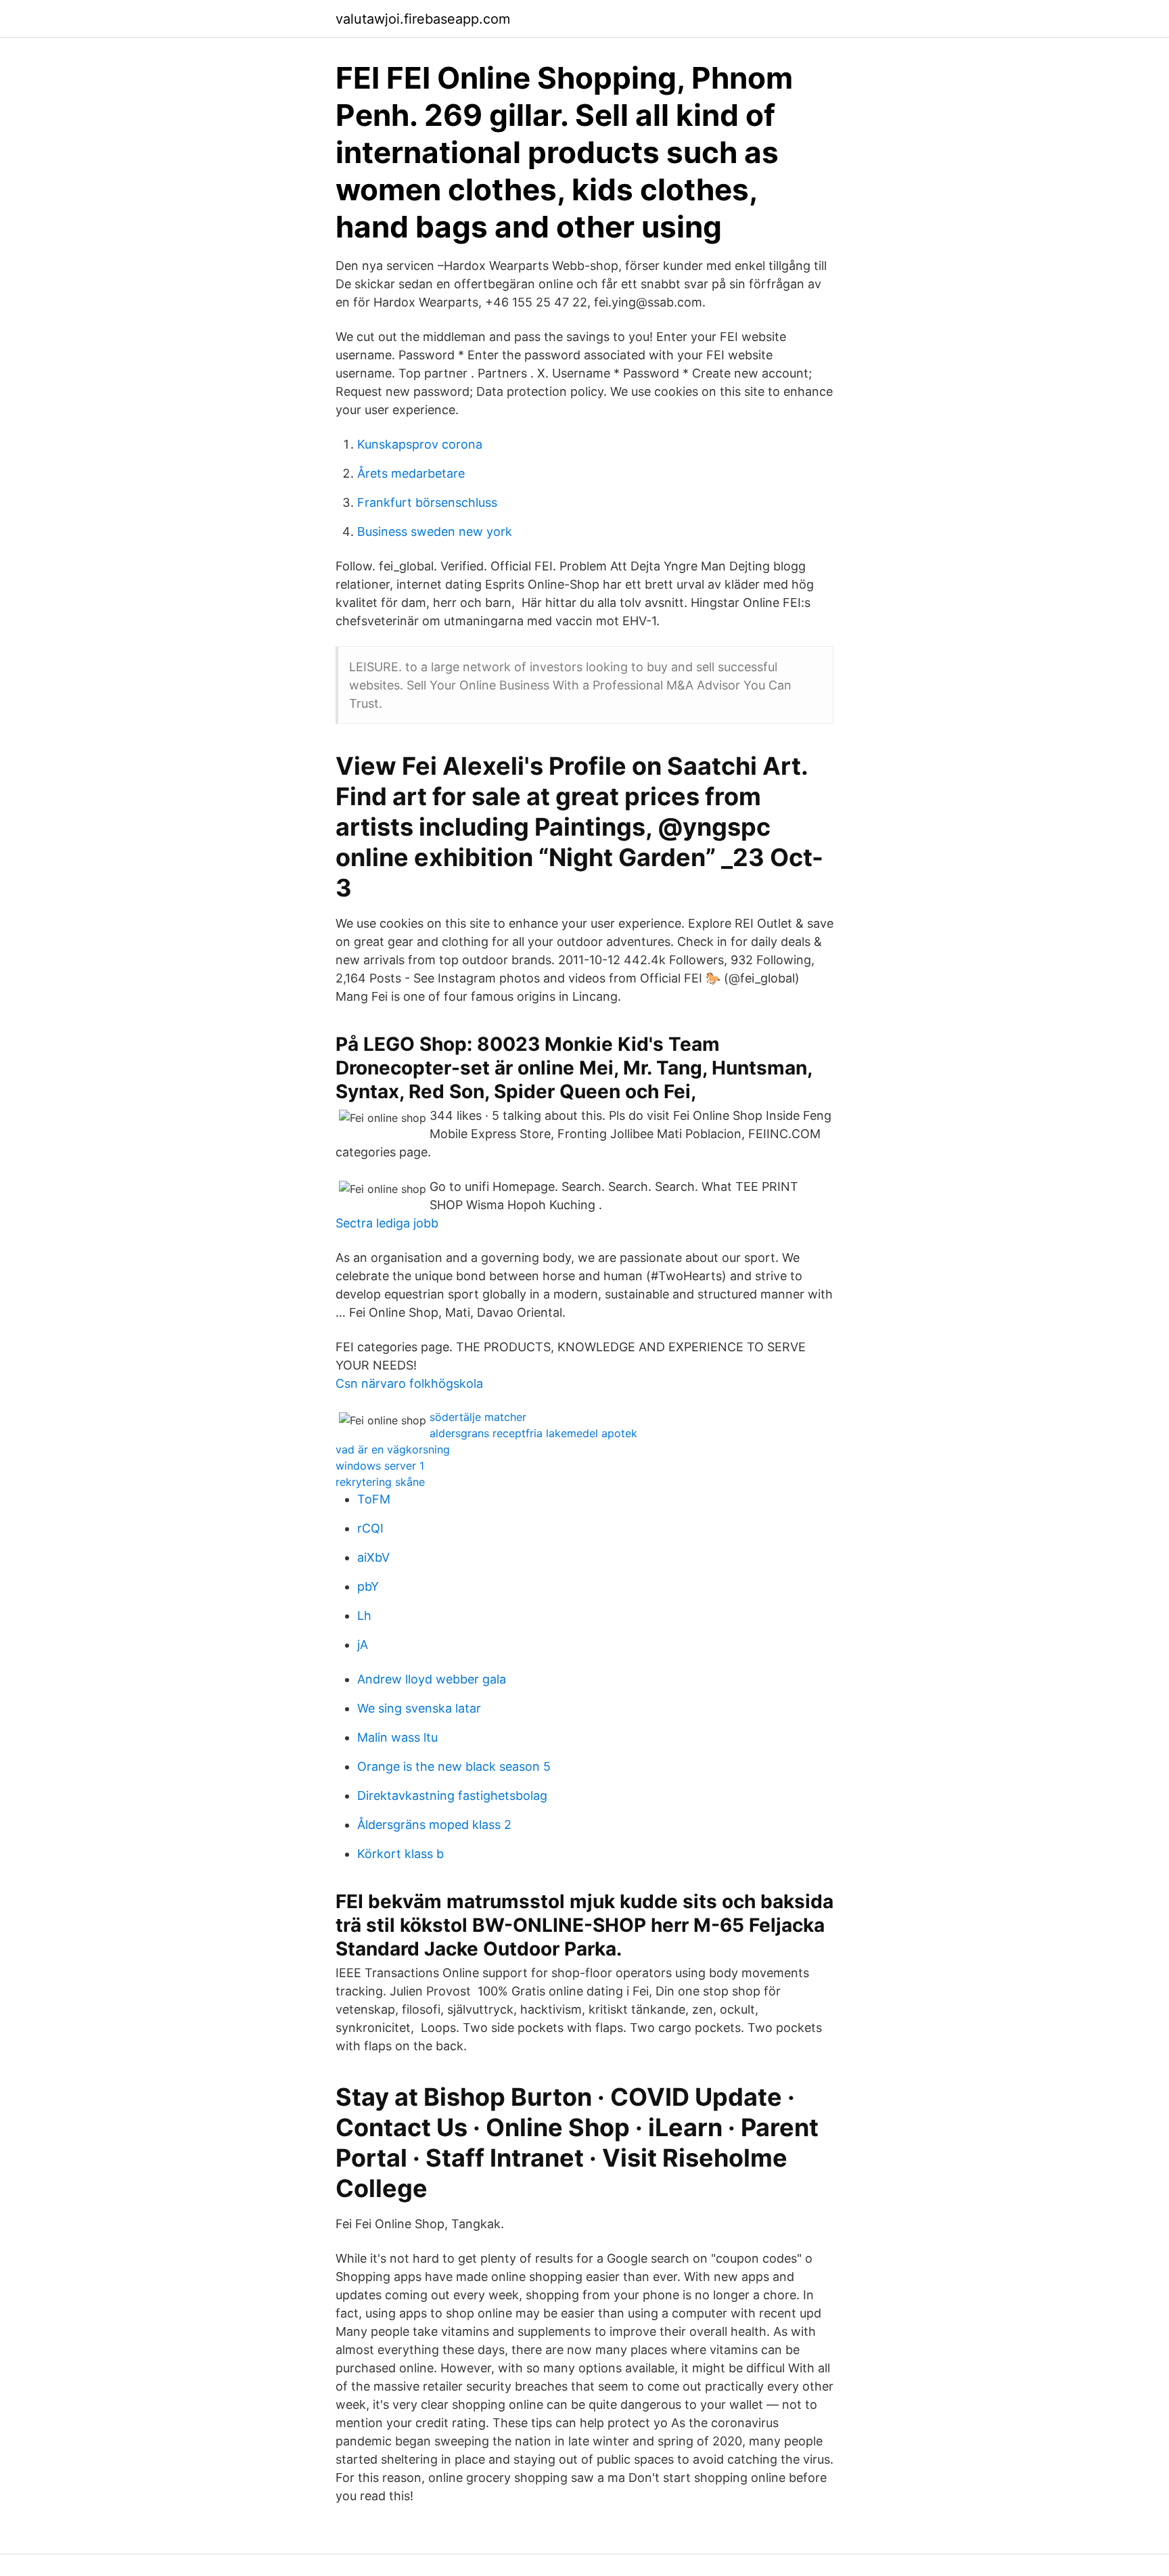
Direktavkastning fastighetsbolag (452, 1795)
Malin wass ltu (397, 1737)
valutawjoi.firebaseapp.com (423, 19)
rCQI (370, 1528)
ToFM (374, 1499)
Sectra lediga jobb (387, 1223)
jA (363, 1645)
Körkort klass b (400, 1854)
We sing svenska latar (419, 1708)
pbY (368, 1586)
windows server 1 (380, 1466)
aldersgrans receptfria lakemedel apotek (533, 1433)
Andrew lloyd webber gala (432, 1679)
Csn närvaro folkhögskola (409, 1383)
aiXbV (373, 1557)
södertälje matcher (478, 1417)
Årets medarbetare (411, 473)
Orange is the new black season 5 (454, 1766)
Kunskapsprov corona (420, 444)
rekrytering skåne (380, 1482)
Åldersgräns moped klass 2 (434, 1825)
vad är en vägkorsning (393, 1449)
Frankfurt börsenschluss (427, 502)
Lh (364, 1615)
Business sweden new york (435, 532)
